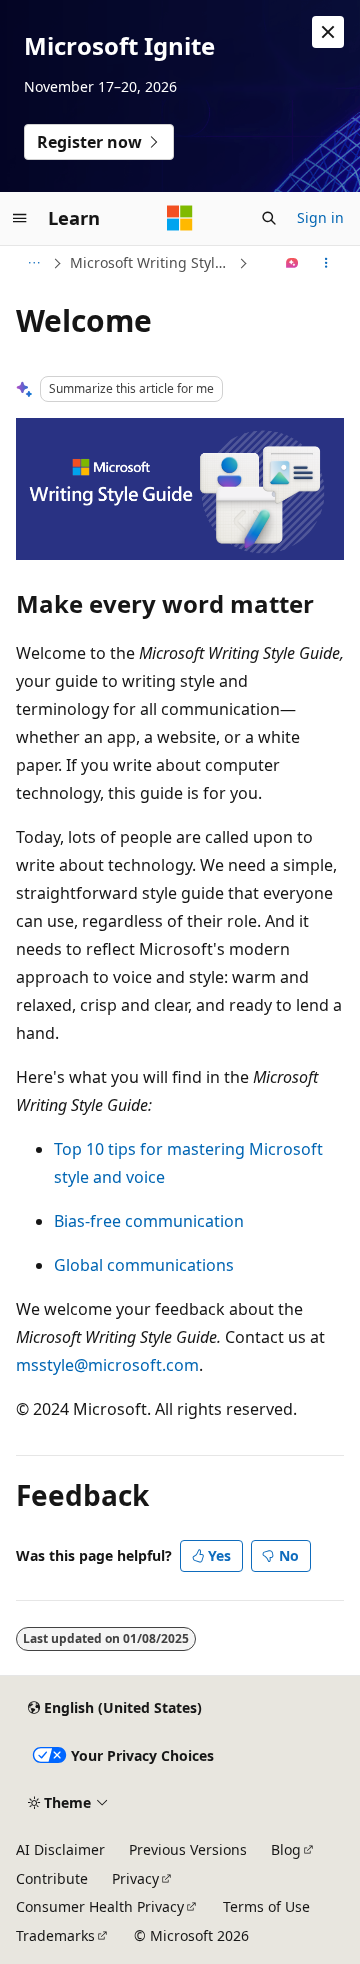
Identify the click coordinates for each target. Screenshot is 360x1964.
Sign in (320, 217)
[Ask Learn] (292, 263)
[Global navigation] (20, 218)
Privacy (135, 1878)
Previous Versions (188, 1849)
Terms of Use (266, 1906)
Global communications (144, 1265)
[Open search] (269, 218)
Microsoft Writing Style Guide (152, 262)
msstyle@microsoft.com (107, 1365)
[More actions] (326, 263)
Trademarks (55, 1935)
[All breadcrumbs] (33, 263)
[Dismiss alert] (328, 32)
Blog (286, 1849)
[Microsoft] (180, 218)
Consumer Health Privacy (100, 1906)
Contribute (52, 1878)
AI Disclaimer (60, 1849)
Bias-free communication (149, 1221)
